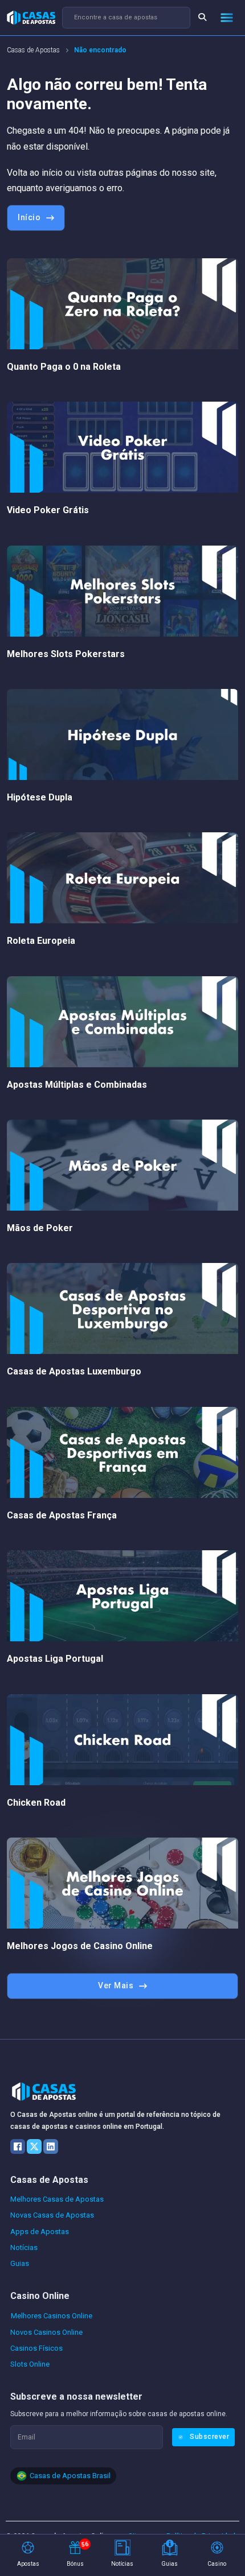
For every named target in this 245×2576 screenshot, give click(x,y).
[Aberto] (227, 18)
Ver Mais (116, 1985)
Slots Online (30, 2364)
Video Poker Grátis (48, 510)
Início (29, 217)
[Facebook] (18, 2146)
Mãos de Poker (40, 1228)
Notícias (24, 2247)
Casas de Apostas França (62, 1515)
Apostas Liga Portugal (55, 1659)
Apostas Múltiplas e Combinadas (77, 1085)
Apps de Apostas (40, 2232)
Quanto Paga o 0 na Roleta (64, 367)
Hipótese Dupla (40, 797)
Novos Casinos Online (46, 2332)
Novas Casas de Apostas (52, 2215)
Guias (20, 2263)
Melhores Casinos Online (52, 2316)
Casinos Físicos (36, 2348)
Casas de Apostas (33, 50)
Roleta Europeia (41, 941)
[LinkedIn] (51, 2146)
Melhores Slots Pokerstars (66, 654)
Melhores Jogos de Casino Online (80, 1946)
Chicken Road (36, 1803)
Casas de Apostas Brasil (70, 2476)
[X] (34, 2146)
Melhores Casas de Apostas (57, 2199)
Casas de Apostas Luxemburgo (74, 1371)
